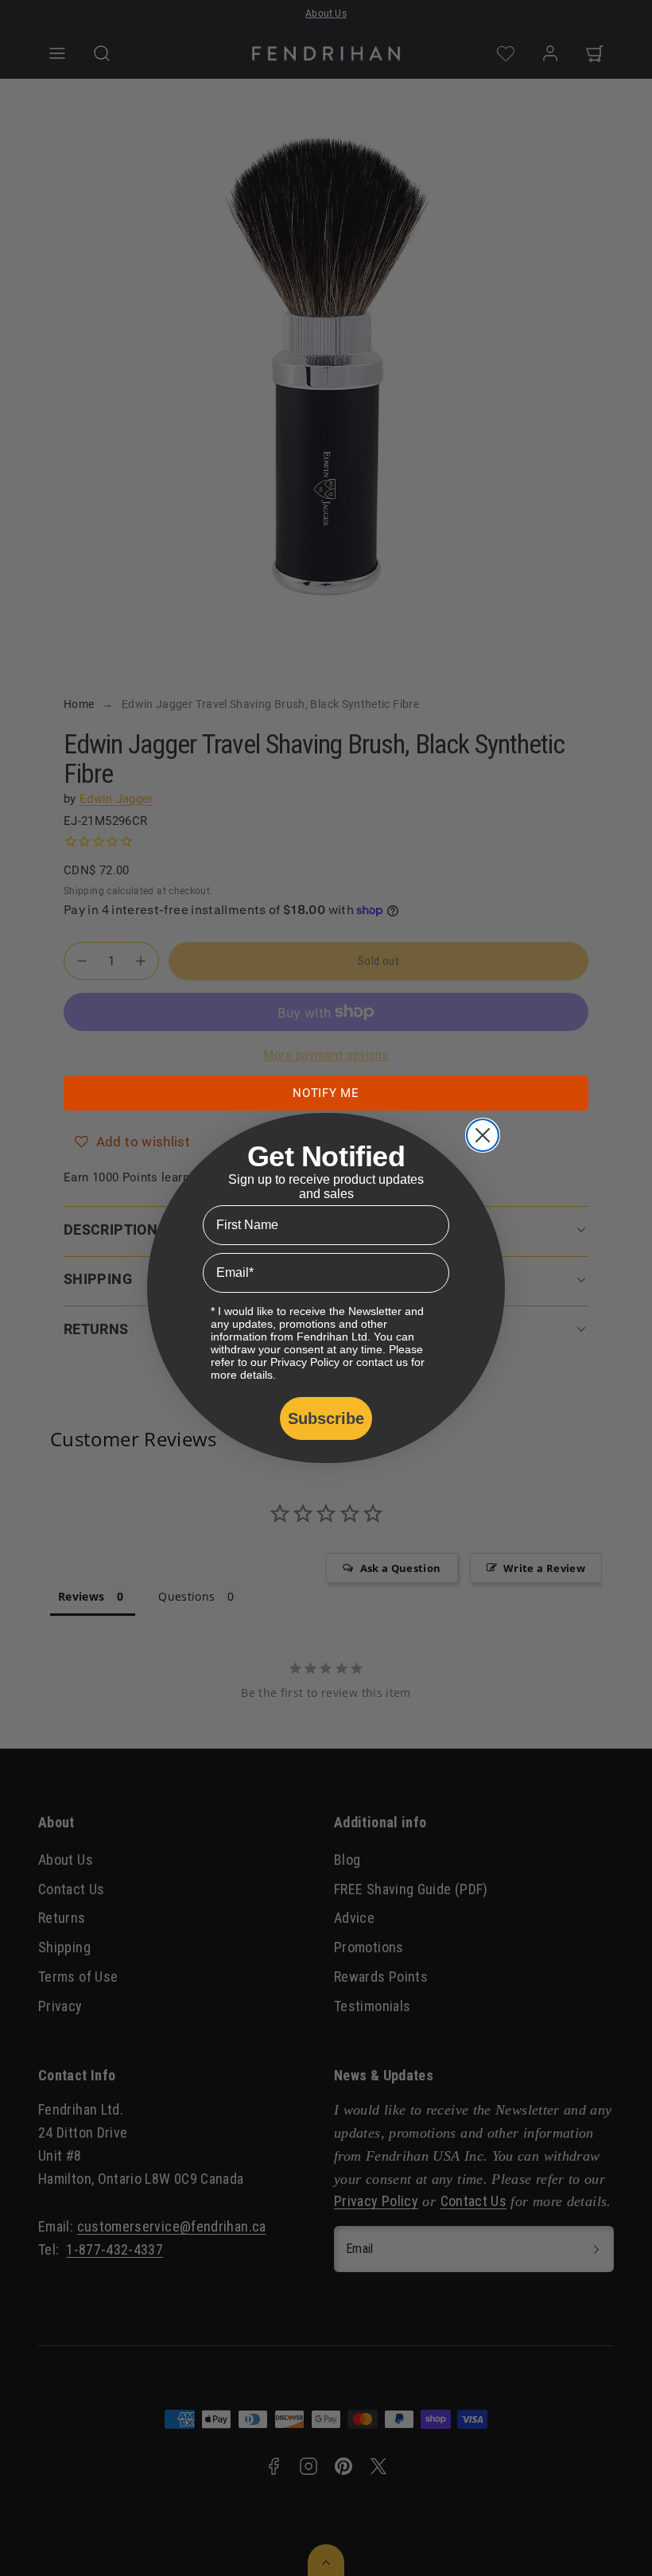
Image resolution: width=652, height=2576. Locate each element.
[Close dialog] (483, 1135)
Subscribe (326, 1418)
